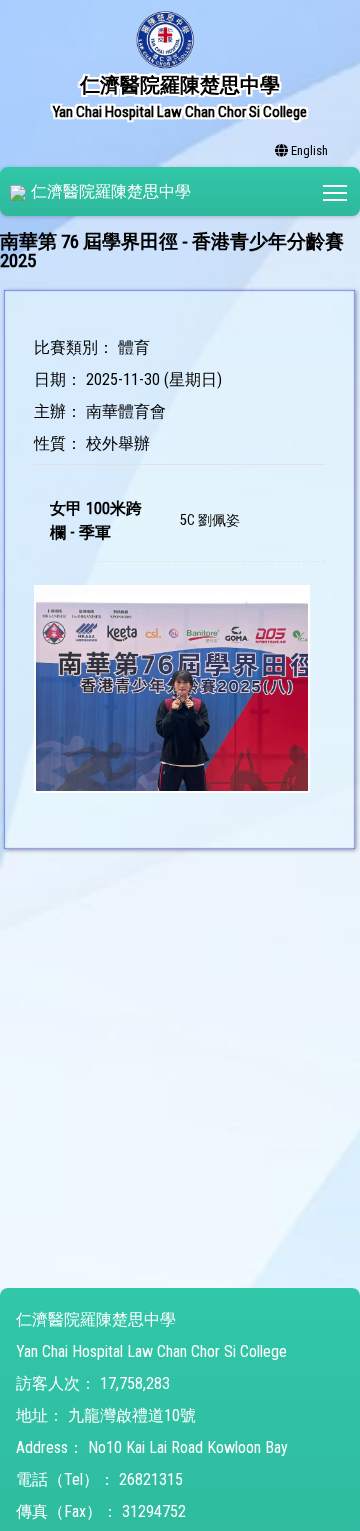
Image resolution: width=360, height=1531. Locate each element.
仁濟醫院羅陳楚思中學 (111, 191)
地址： (40, 1415)
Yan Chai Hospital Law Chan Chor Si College (151, 1351)
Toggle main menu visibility (335, 191)
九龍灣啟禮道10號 (132, 1415)
